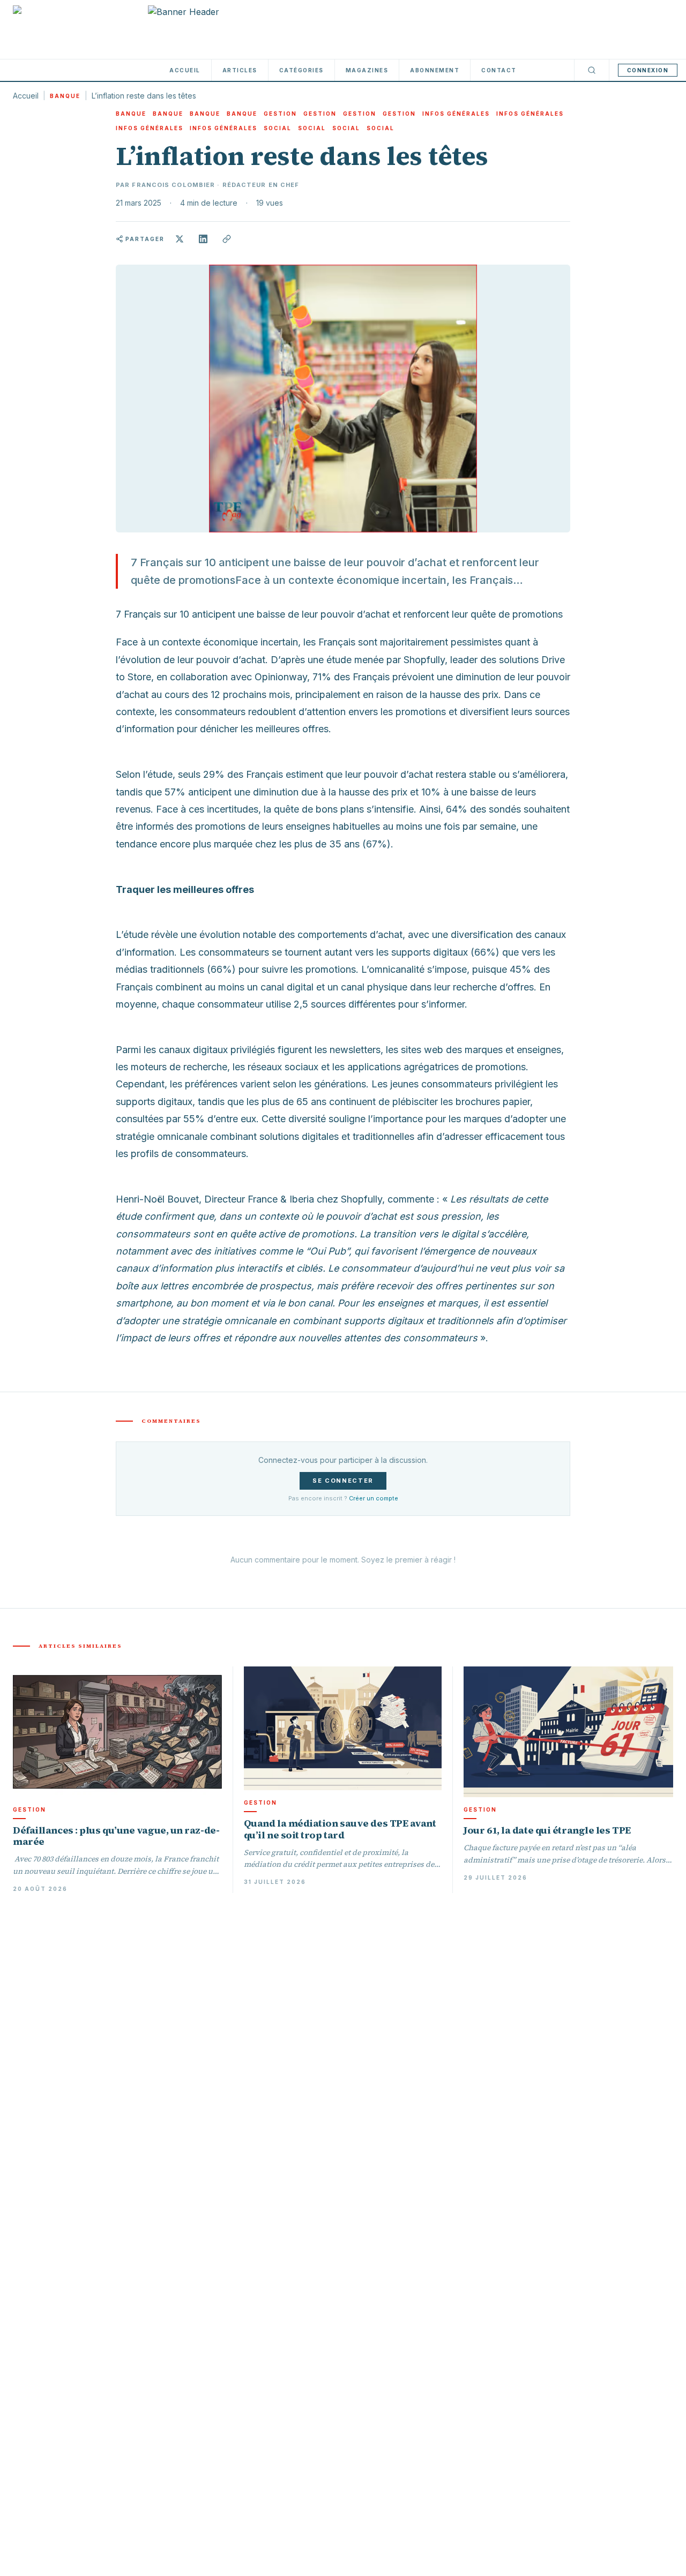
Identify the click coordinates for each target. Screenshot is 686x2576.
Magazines (367, 70)
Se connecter (343, 1481)
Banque (65, 96)
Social (278, 128)
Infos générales (456, 114)
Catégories (301, 70)
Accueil (185, 70)
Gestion (280, 114)
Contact (499, 70)
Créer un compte (374, 1498)
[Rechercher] (592, 70)
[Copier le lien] (227, 239)
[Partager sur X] (180, 239)
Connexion (648, 70)
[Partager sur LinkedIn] (203, 239)
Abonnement (435, 70)
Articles (240, 70)
